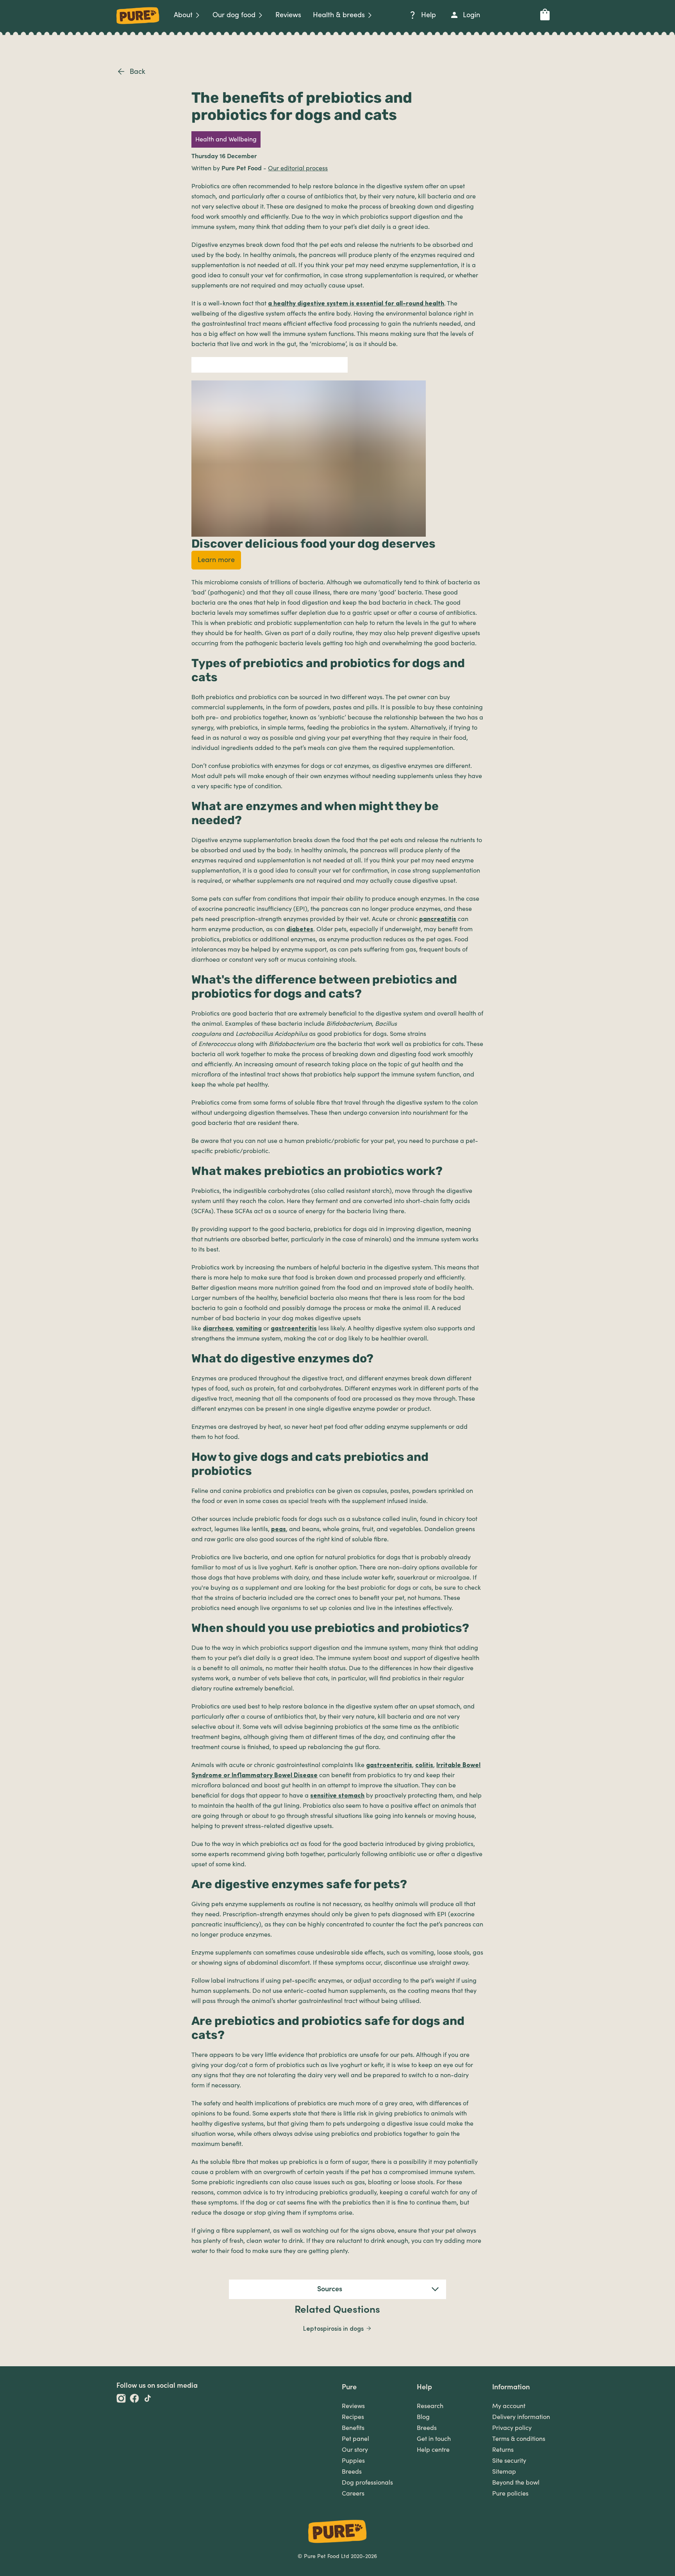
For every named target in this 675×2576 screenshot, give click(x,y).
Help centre (433, 2450)
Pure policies (510, 2494)
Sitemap (504, 2472)
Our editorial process (298, 168)
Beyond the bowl (516, 2483)
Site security (509, 2461)
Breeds (352, 2472)
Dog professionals (367, 2483)
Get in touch (434, 2439)
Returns (503, 2450)
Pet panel (355, 2439)
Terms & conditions (519, 2439)
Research (430, 2406)
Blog (423, 2417)
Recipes (353, 2417)
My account (509, 2406)
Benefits (353, 2428)
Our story (355, 2450)
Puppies (353, 2461)
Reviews (353, 2406)
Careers (353, 2494)
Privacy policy (512, 2428)
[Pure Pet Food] (138, 25)
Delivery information (521, 2417)
